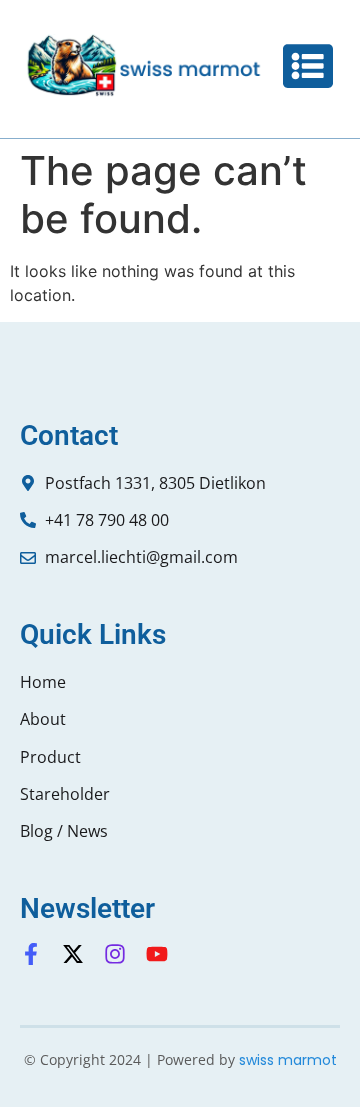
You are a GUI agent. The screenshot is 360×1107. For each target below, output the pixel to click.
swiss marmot (288, 1060)
